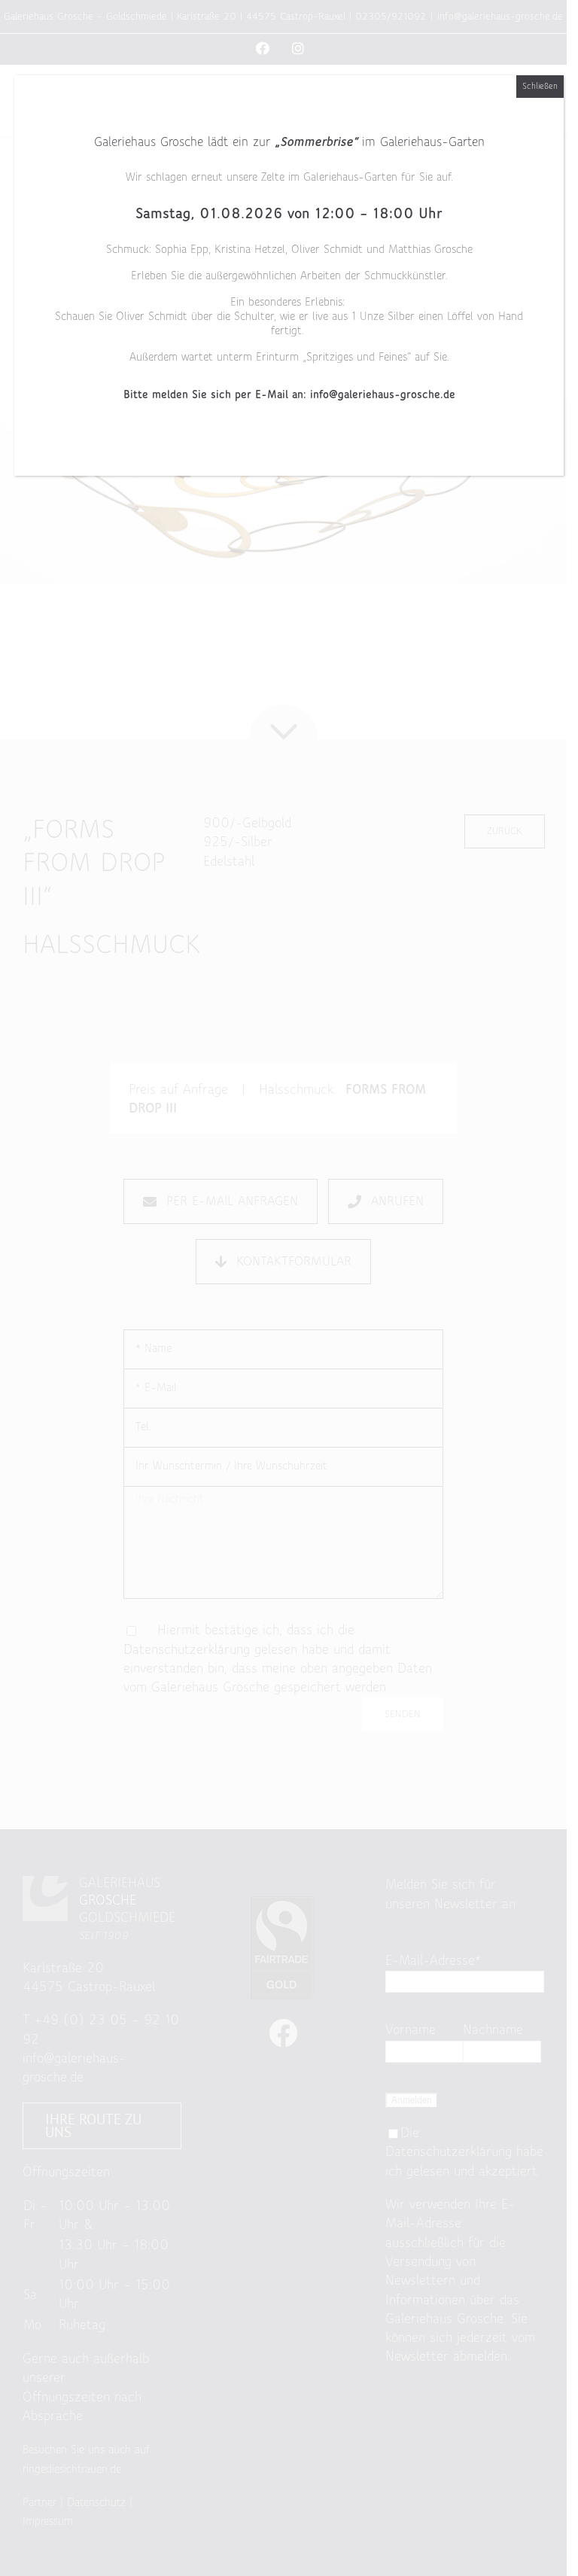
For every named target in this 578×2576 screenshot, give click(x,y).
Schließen (540, 87)
